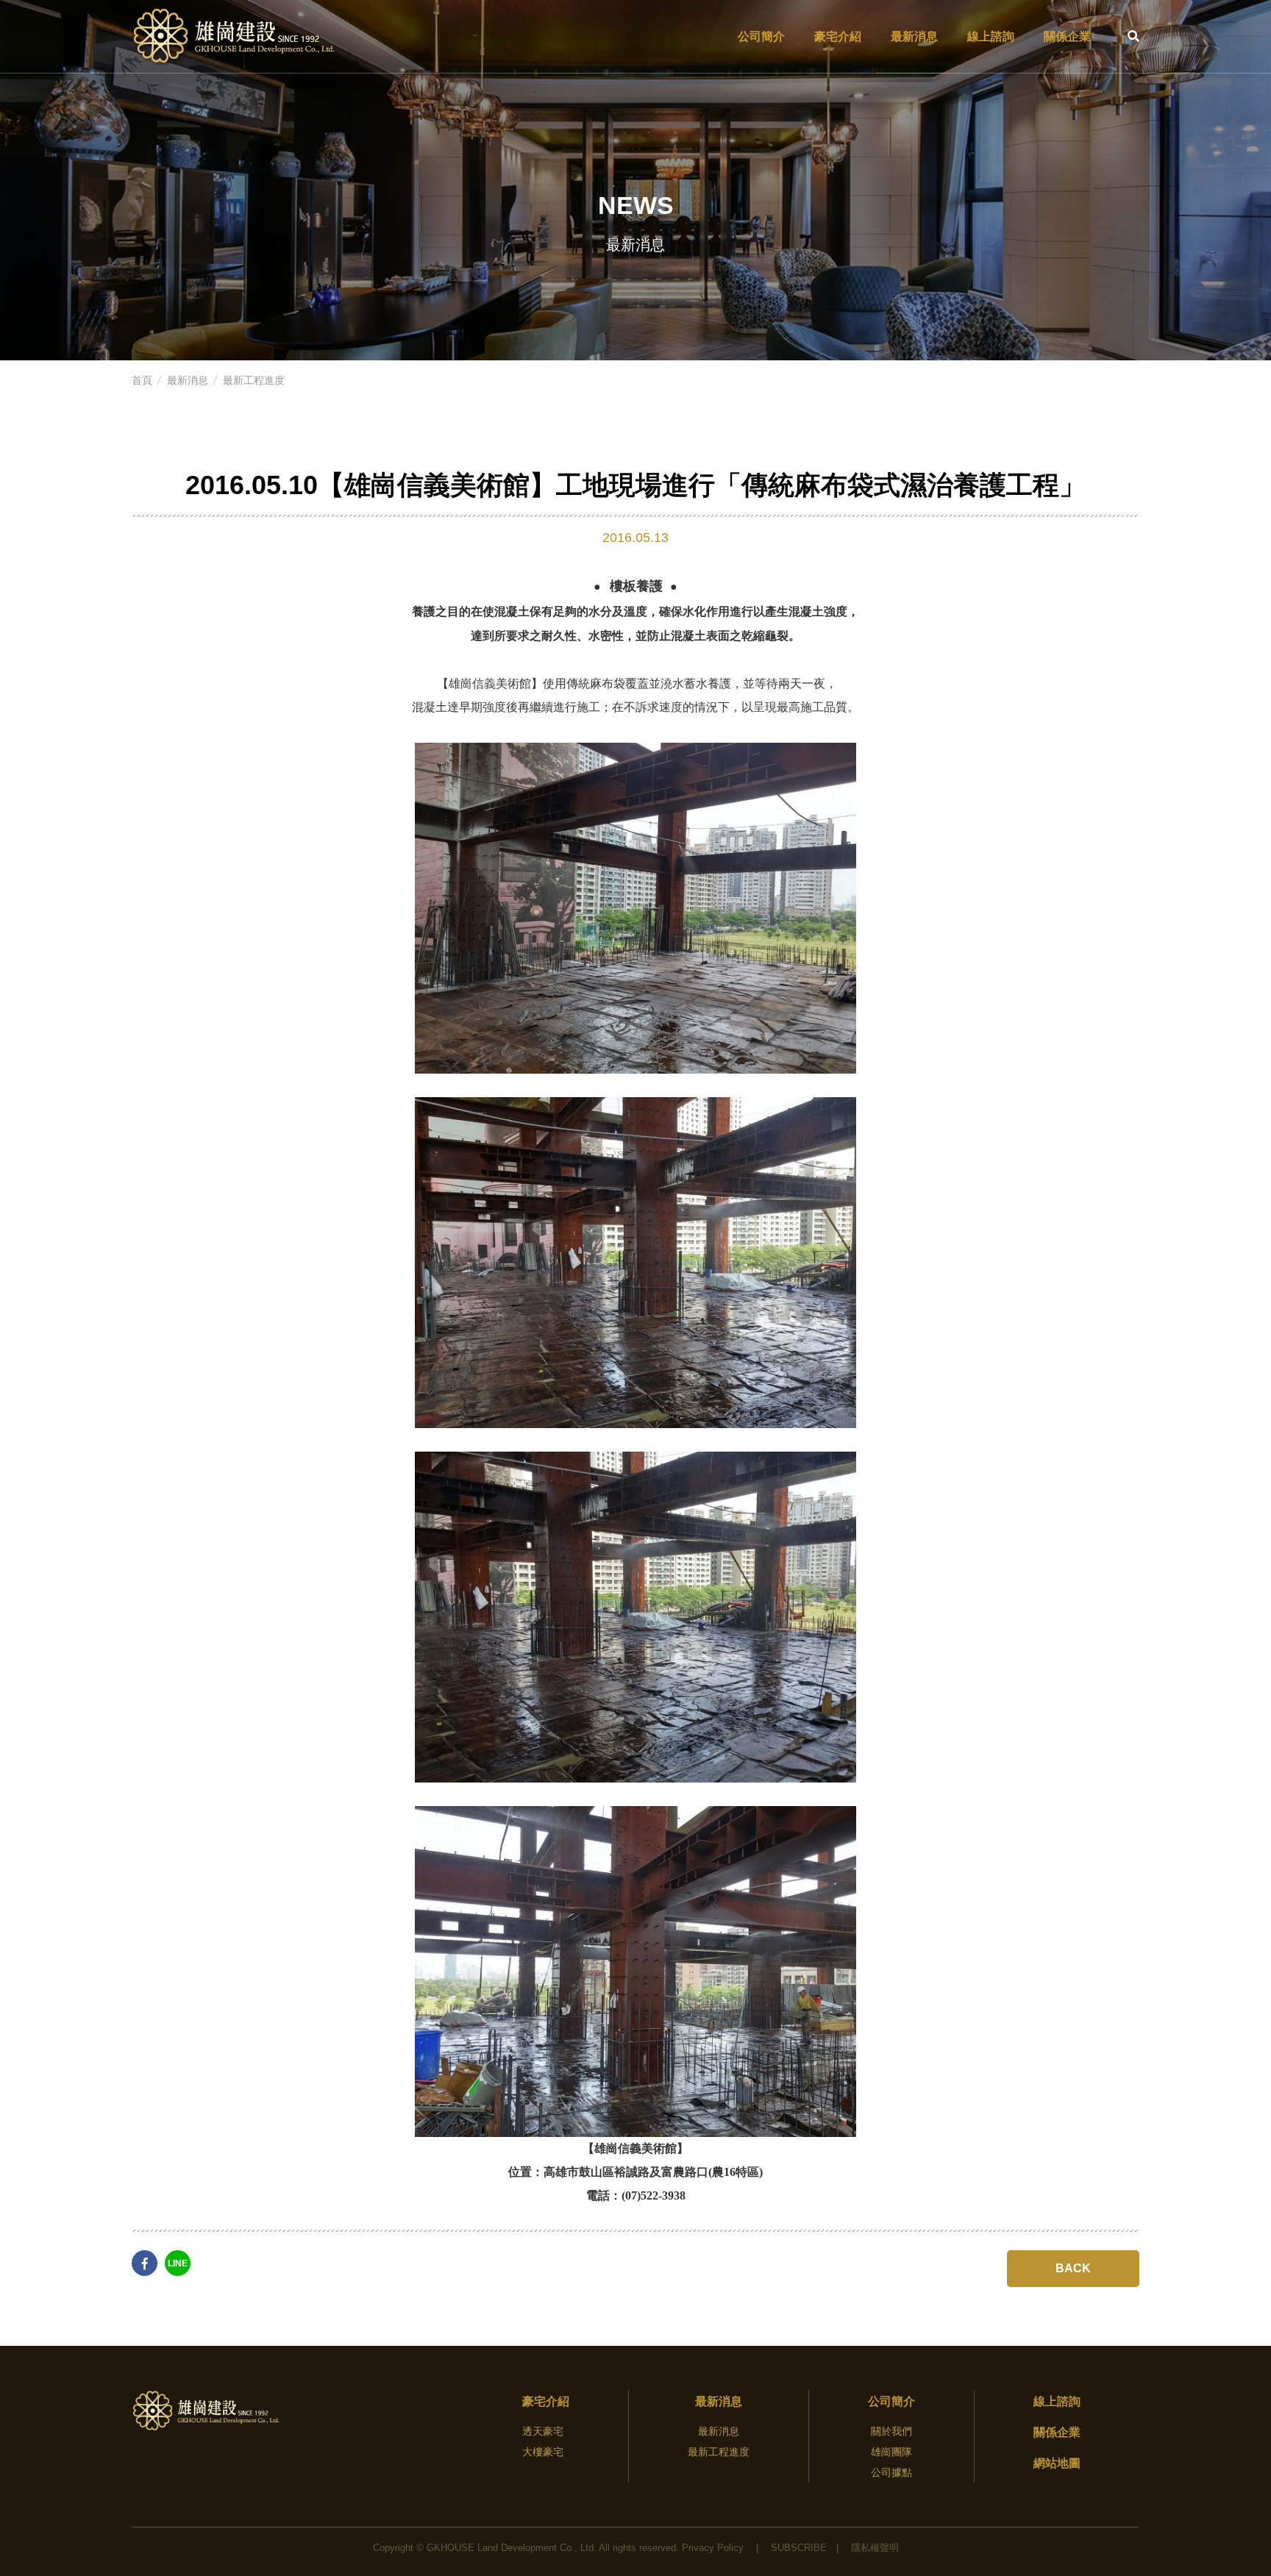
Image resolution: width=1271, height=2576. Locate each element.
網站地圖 (1057, 2463)
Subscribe (799, 2548)
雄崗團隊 (891, 2452)
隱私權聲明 (875, 2548)
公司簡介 (761, 36)
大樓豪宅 (543, 2452)
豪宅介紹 (838, 36)
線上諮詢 (991, 36)
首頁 (142, 380)
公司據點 (891, 2472)
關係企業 (1067, 36)
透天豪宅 (543, 2431)
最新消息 (914, 36)
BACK (1073, 2268)
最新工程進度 (254, 380)
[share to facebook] (145, 2263)
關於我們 (891, 2431)
